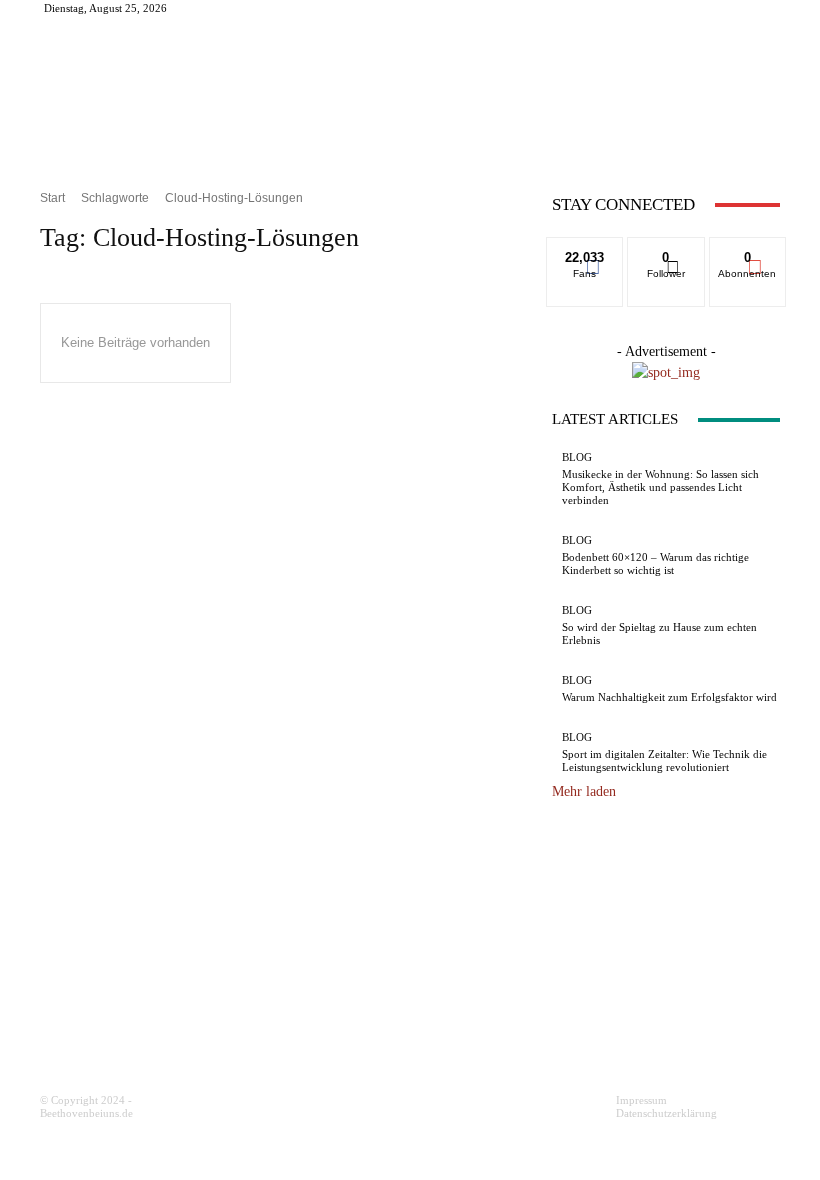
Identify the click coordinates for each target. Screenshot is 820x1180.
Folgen (666, 252)
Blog (577, 457)
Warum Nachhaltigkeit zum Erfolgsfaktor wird (669, 697)
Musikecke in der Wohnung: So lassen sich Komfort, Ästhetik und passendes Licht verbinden (660, 487)
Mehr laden (584, 791)
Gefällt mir (585, 252)
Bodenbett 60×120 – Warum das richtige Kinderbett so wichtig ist (655, 563)
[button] (756, 142)
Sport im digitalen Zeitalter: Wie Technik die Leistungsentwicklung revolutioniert (664, 760)
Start (52, 198)
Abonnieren (748, 252)
